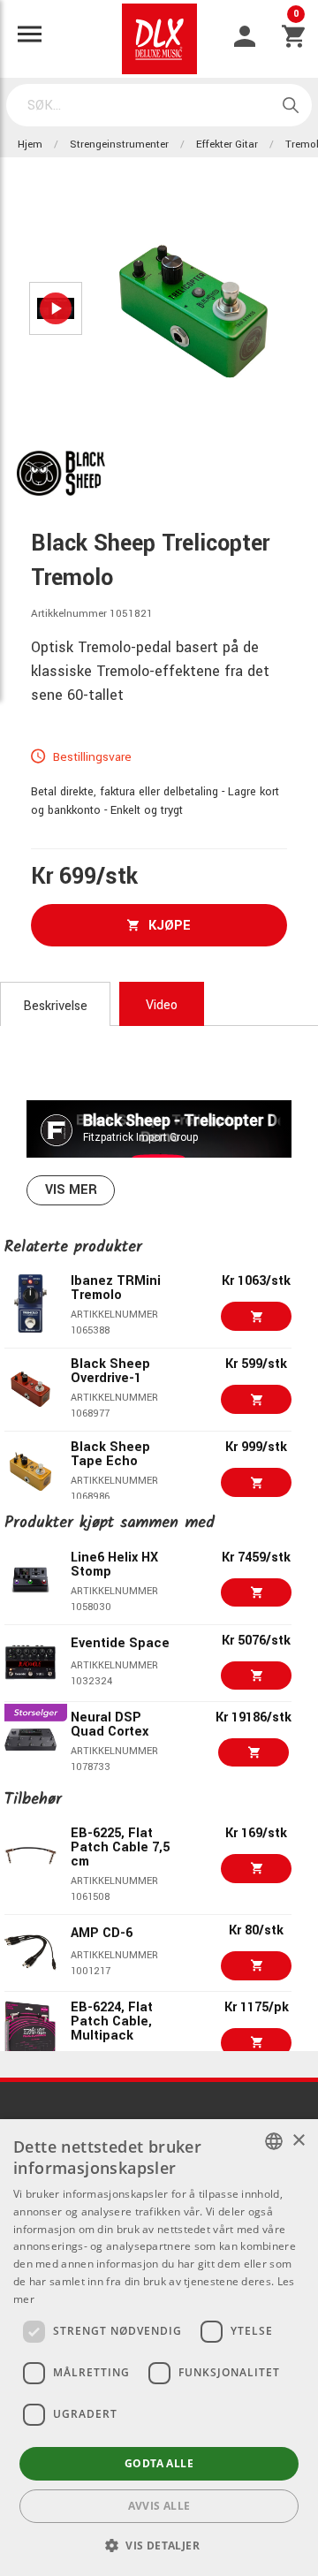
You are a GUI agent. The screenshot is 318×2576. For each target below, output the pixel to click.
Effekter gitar (227, 144)
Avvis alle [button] (159, 2506)
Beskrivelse (55, 1006)
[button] (159, 2545)
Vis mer (71, 1190)
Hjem (30, 144)
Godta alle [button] (159, 2463)
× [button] (298, 2141)
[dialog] (159, 2348)
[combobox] (274, 2141)
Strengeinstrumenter (119, 144)
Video (162, 1005)
